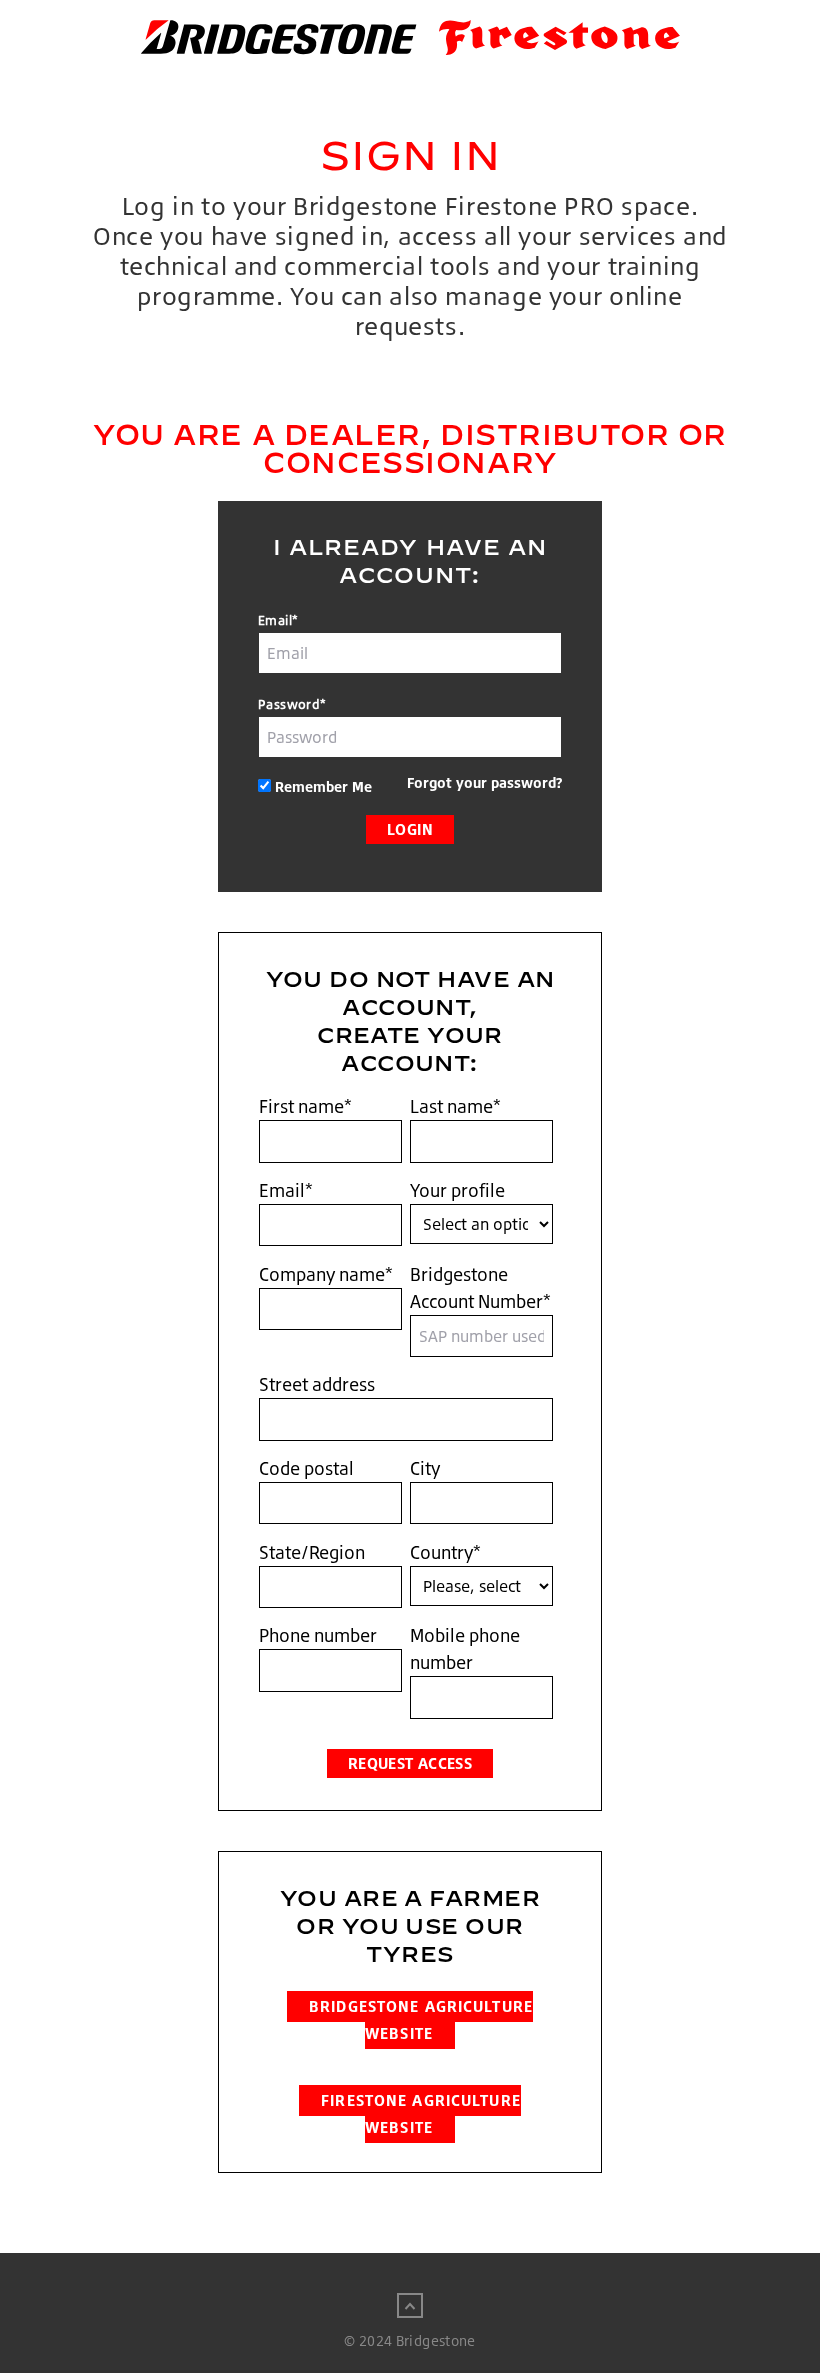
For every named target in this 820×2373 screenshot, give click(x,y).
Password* (292, 704)
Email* (278, 620)
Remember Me (323, 786)
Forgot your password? (484, 783)
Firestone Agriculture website (421, 2114)
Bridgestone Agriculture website (421, 2020)
